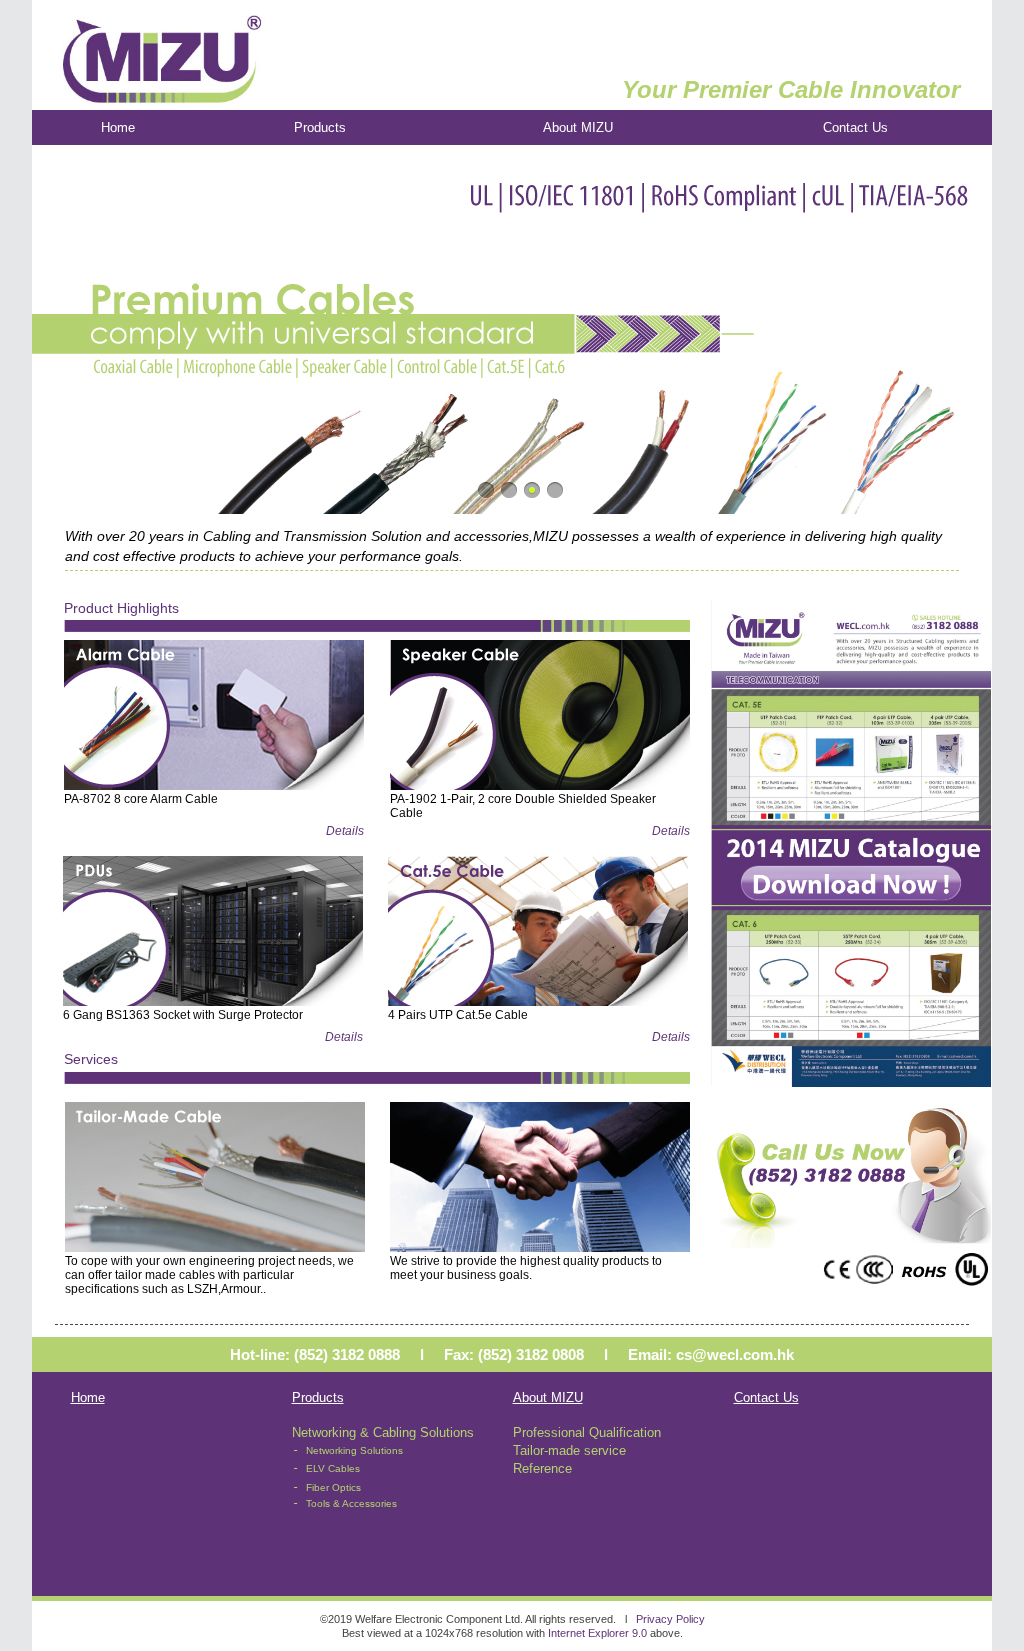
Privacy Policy (670, 1619)
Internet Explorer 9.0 (597, 1633)
